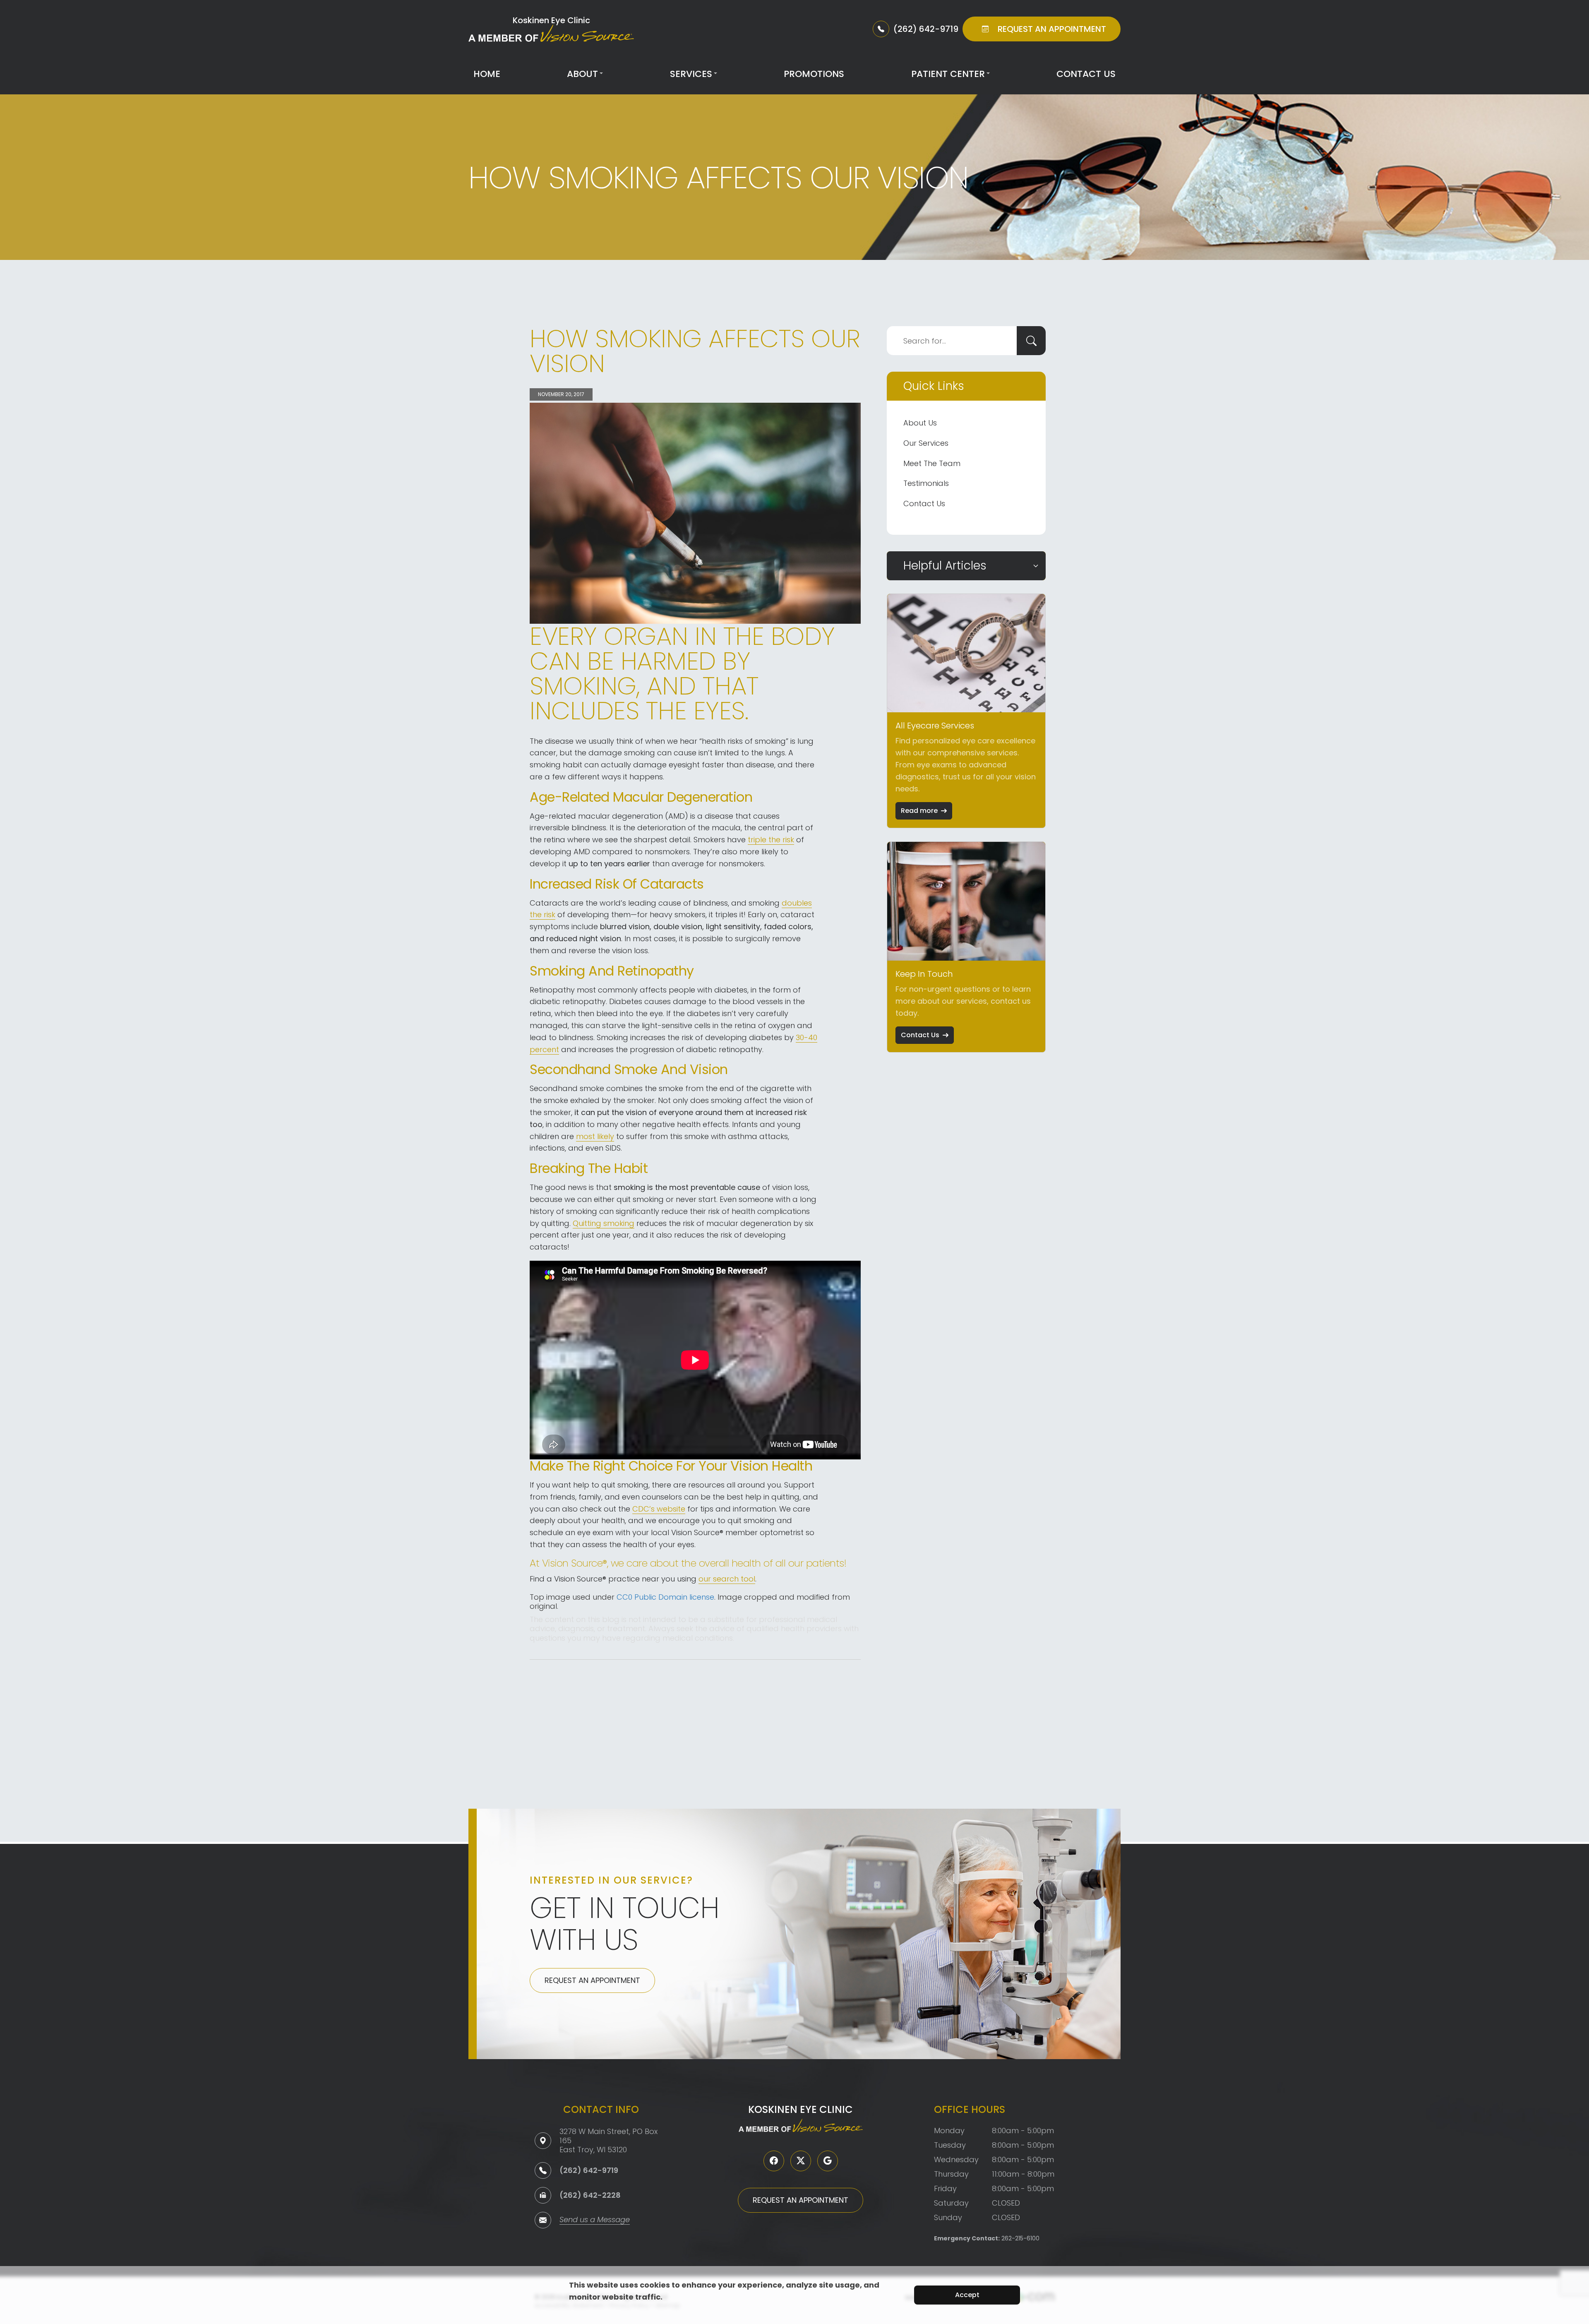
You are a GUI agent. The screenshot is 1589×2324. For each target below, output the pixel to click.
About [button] (582, 74)
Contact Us (1086, 74)
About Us (920, 423)
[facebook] (774, 2161)
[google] (828, 2161)
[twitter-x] (801, 2161)
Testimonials (926, 483)
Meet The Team (932, 463)
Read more (919, 811)
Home (487, 74)
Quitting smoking (604, 1223)
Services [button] (691, 74)
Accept (967, 2295)
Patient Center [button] (948, 74)
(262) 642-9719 (589, 2170)
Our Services (926, 443)
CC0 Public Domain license (665, 1597)
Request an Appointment (592, 1980)
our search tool (727, 1579)
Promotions (814, 74)
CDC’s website (659, 1509)
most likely (595, 1136)
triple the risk (771, 840)
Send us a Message (595, 2220)
